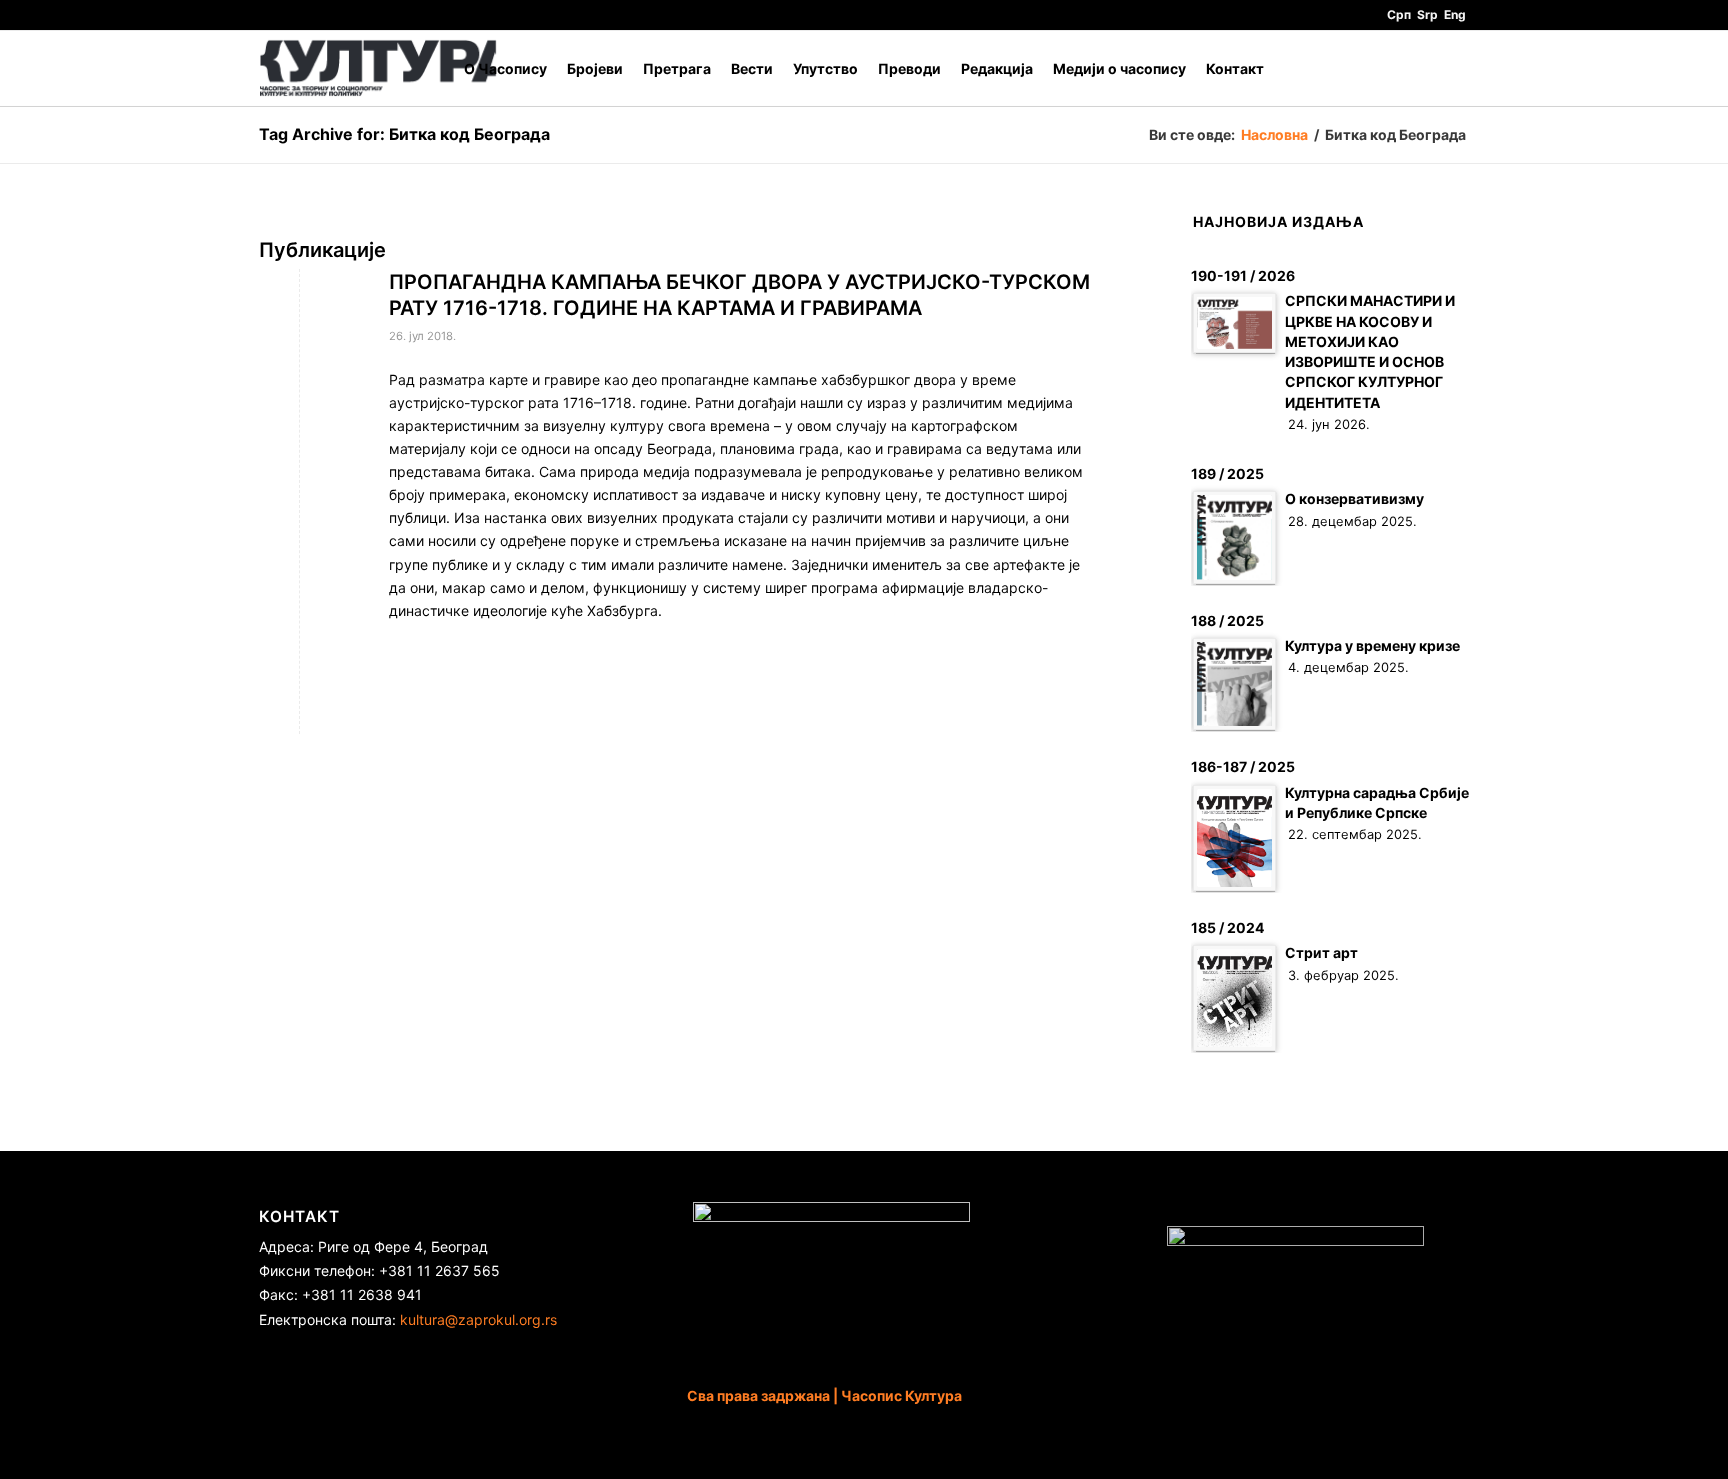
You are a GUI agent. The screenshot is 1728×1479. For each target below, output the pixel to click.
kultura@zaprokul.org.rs (478, 1319)
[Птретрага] (1449, 68)
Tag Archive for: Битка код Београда (404, 134)
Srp (1427, 14)
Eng (1455, 14)
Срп (1399, 14)
